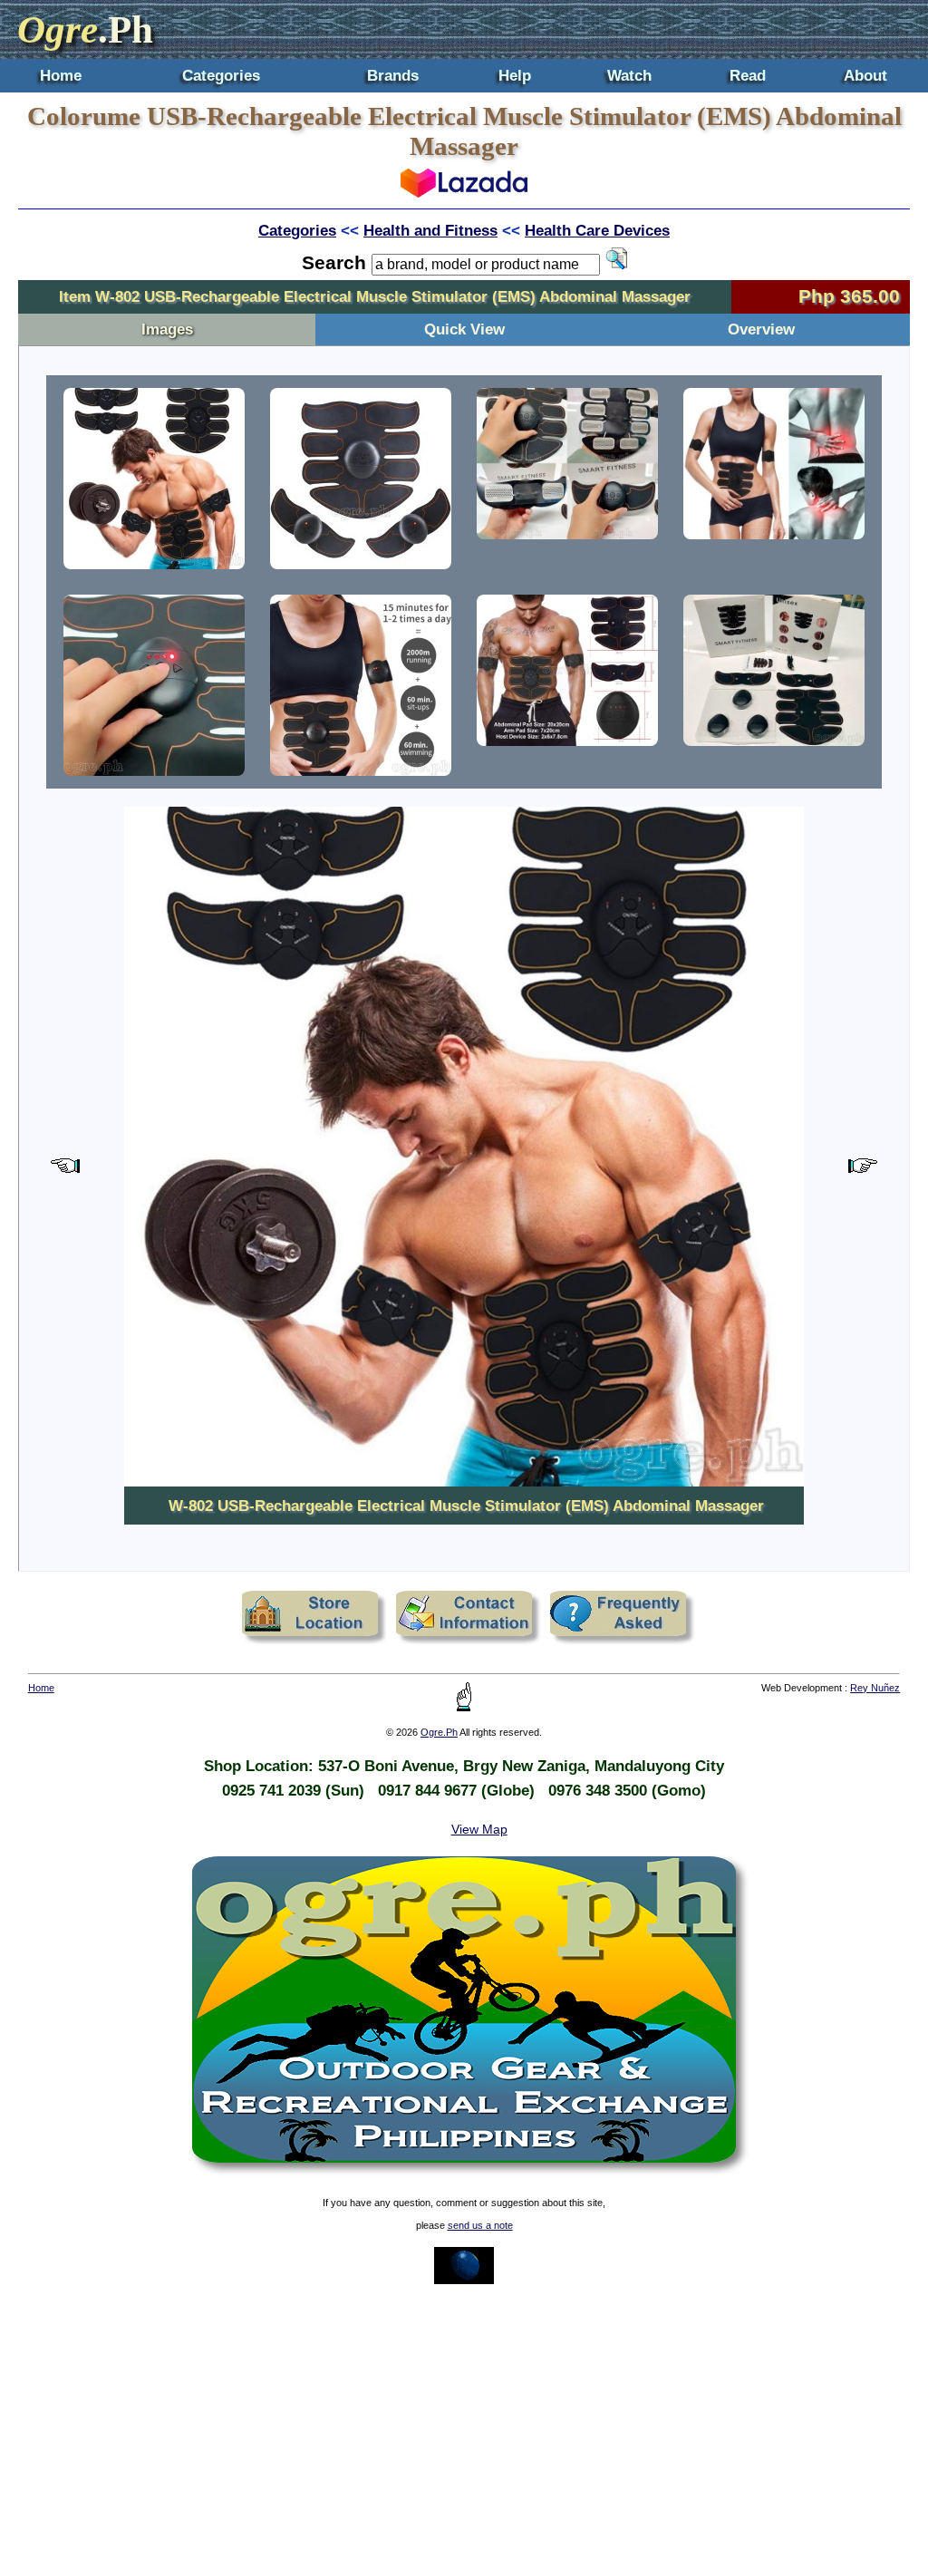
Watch (629, 75)
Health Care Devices (597, 230)
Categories (221, 75)
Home (61, 75)
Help (515, 75)
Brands (393, 75)
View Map (479, 1829)
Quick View (464, 329)
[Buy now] (464, 192)
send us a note (480, 2225)
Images (167, 329)
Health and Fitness (430, 230)
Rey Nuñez (875, 1688)
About (865, 75)
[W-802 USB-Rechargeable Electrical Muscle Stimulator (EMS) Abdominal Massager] (154, 479)
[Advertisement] (464, 2430)
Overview (761, 329)
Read (748, 75)
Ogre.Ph (439, 1732)
